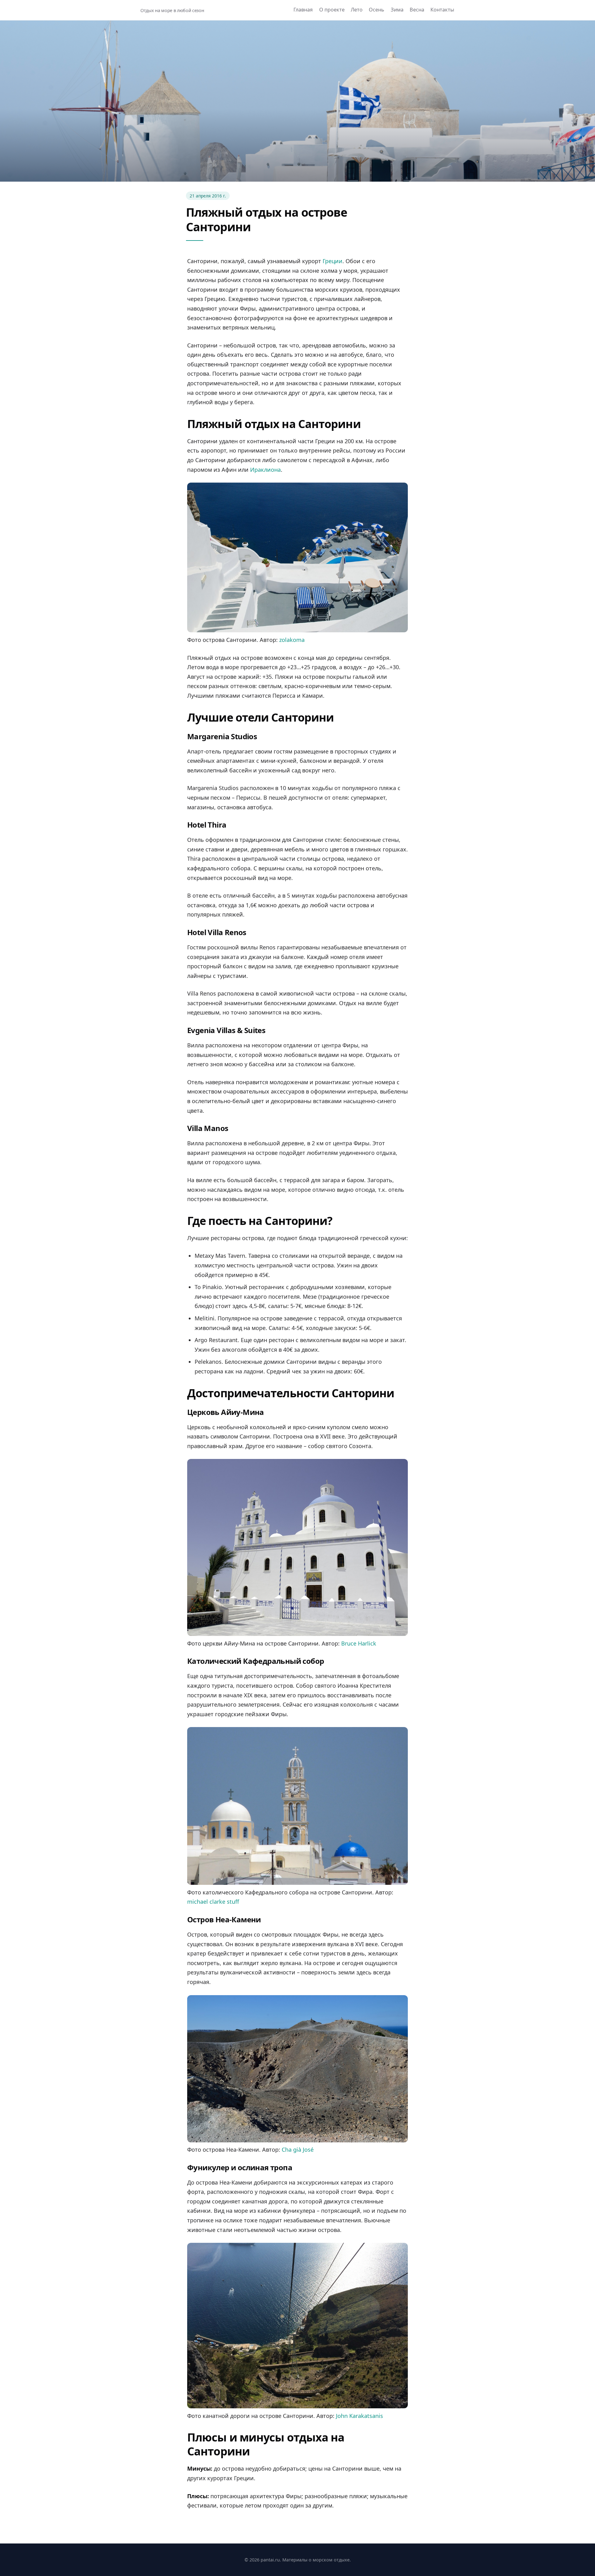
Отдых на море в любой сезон (172, 10)
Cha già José (298, 2150)
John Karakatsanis (359, 2416)
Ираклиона (265, 470)
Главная (303, 10)
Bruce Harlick (359, 1643)
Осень (377, 10)
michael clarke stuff (213, 1902)
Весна (417, 10)
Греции (333, 261)
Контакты (442, 10)
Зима (397, 10)
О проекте (332, 10)
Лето (357, 10)
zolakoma (292, 640)
